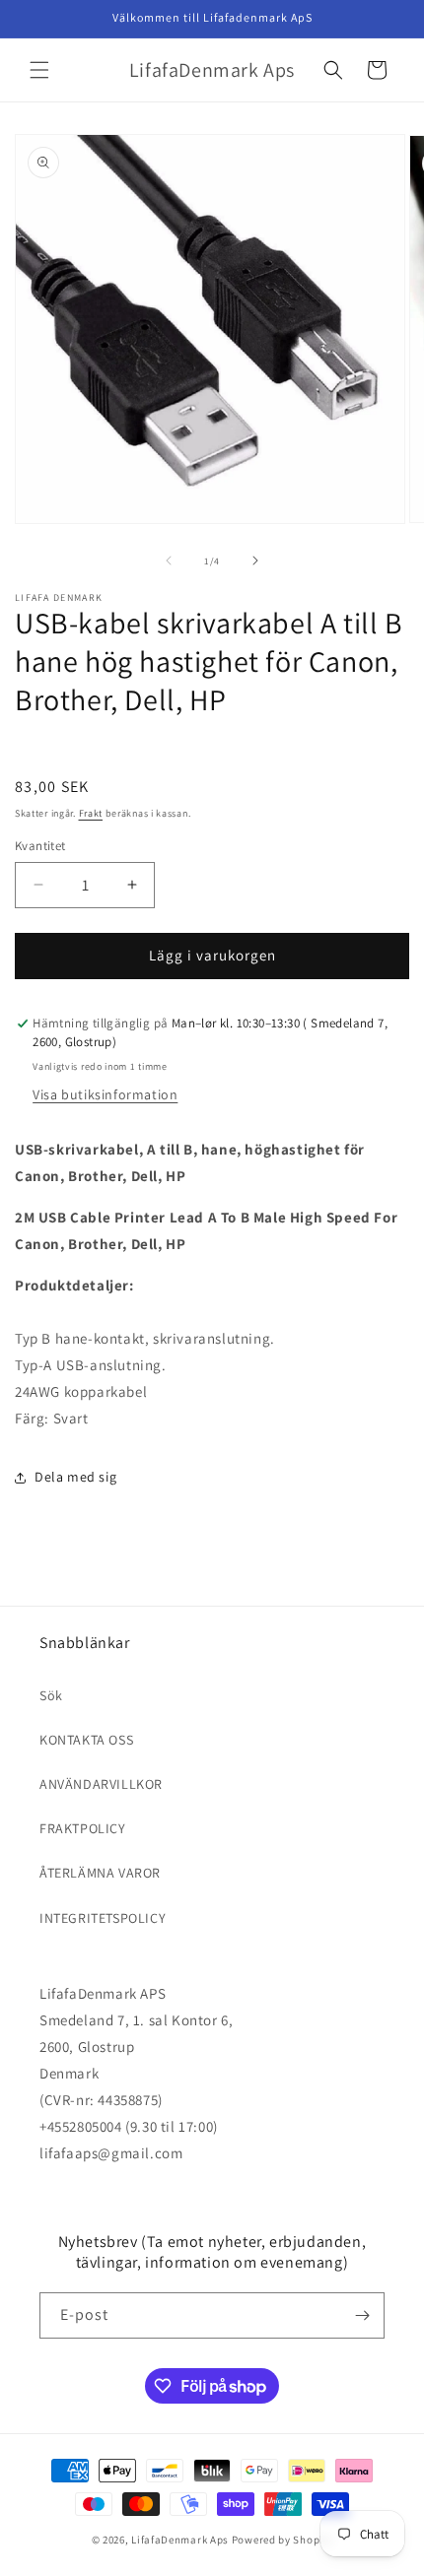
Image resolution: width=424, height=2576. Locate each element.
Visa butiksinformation (105, 1094)
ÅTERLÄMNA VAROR (100, 1873)
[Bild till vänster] (169, 561)
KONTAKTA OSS (86, 1740)
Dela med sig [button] (75, 1477)
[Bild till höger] (255, 561)
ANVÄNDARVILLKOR (101, 1784)
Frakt (91, 813)
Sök (51, 1695)
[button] (39, 70)
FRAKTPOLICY (83, 1828)
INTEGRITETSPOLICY (103, 1918)
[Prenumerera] (362, 2315)
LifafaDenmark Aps (180, 2540)
